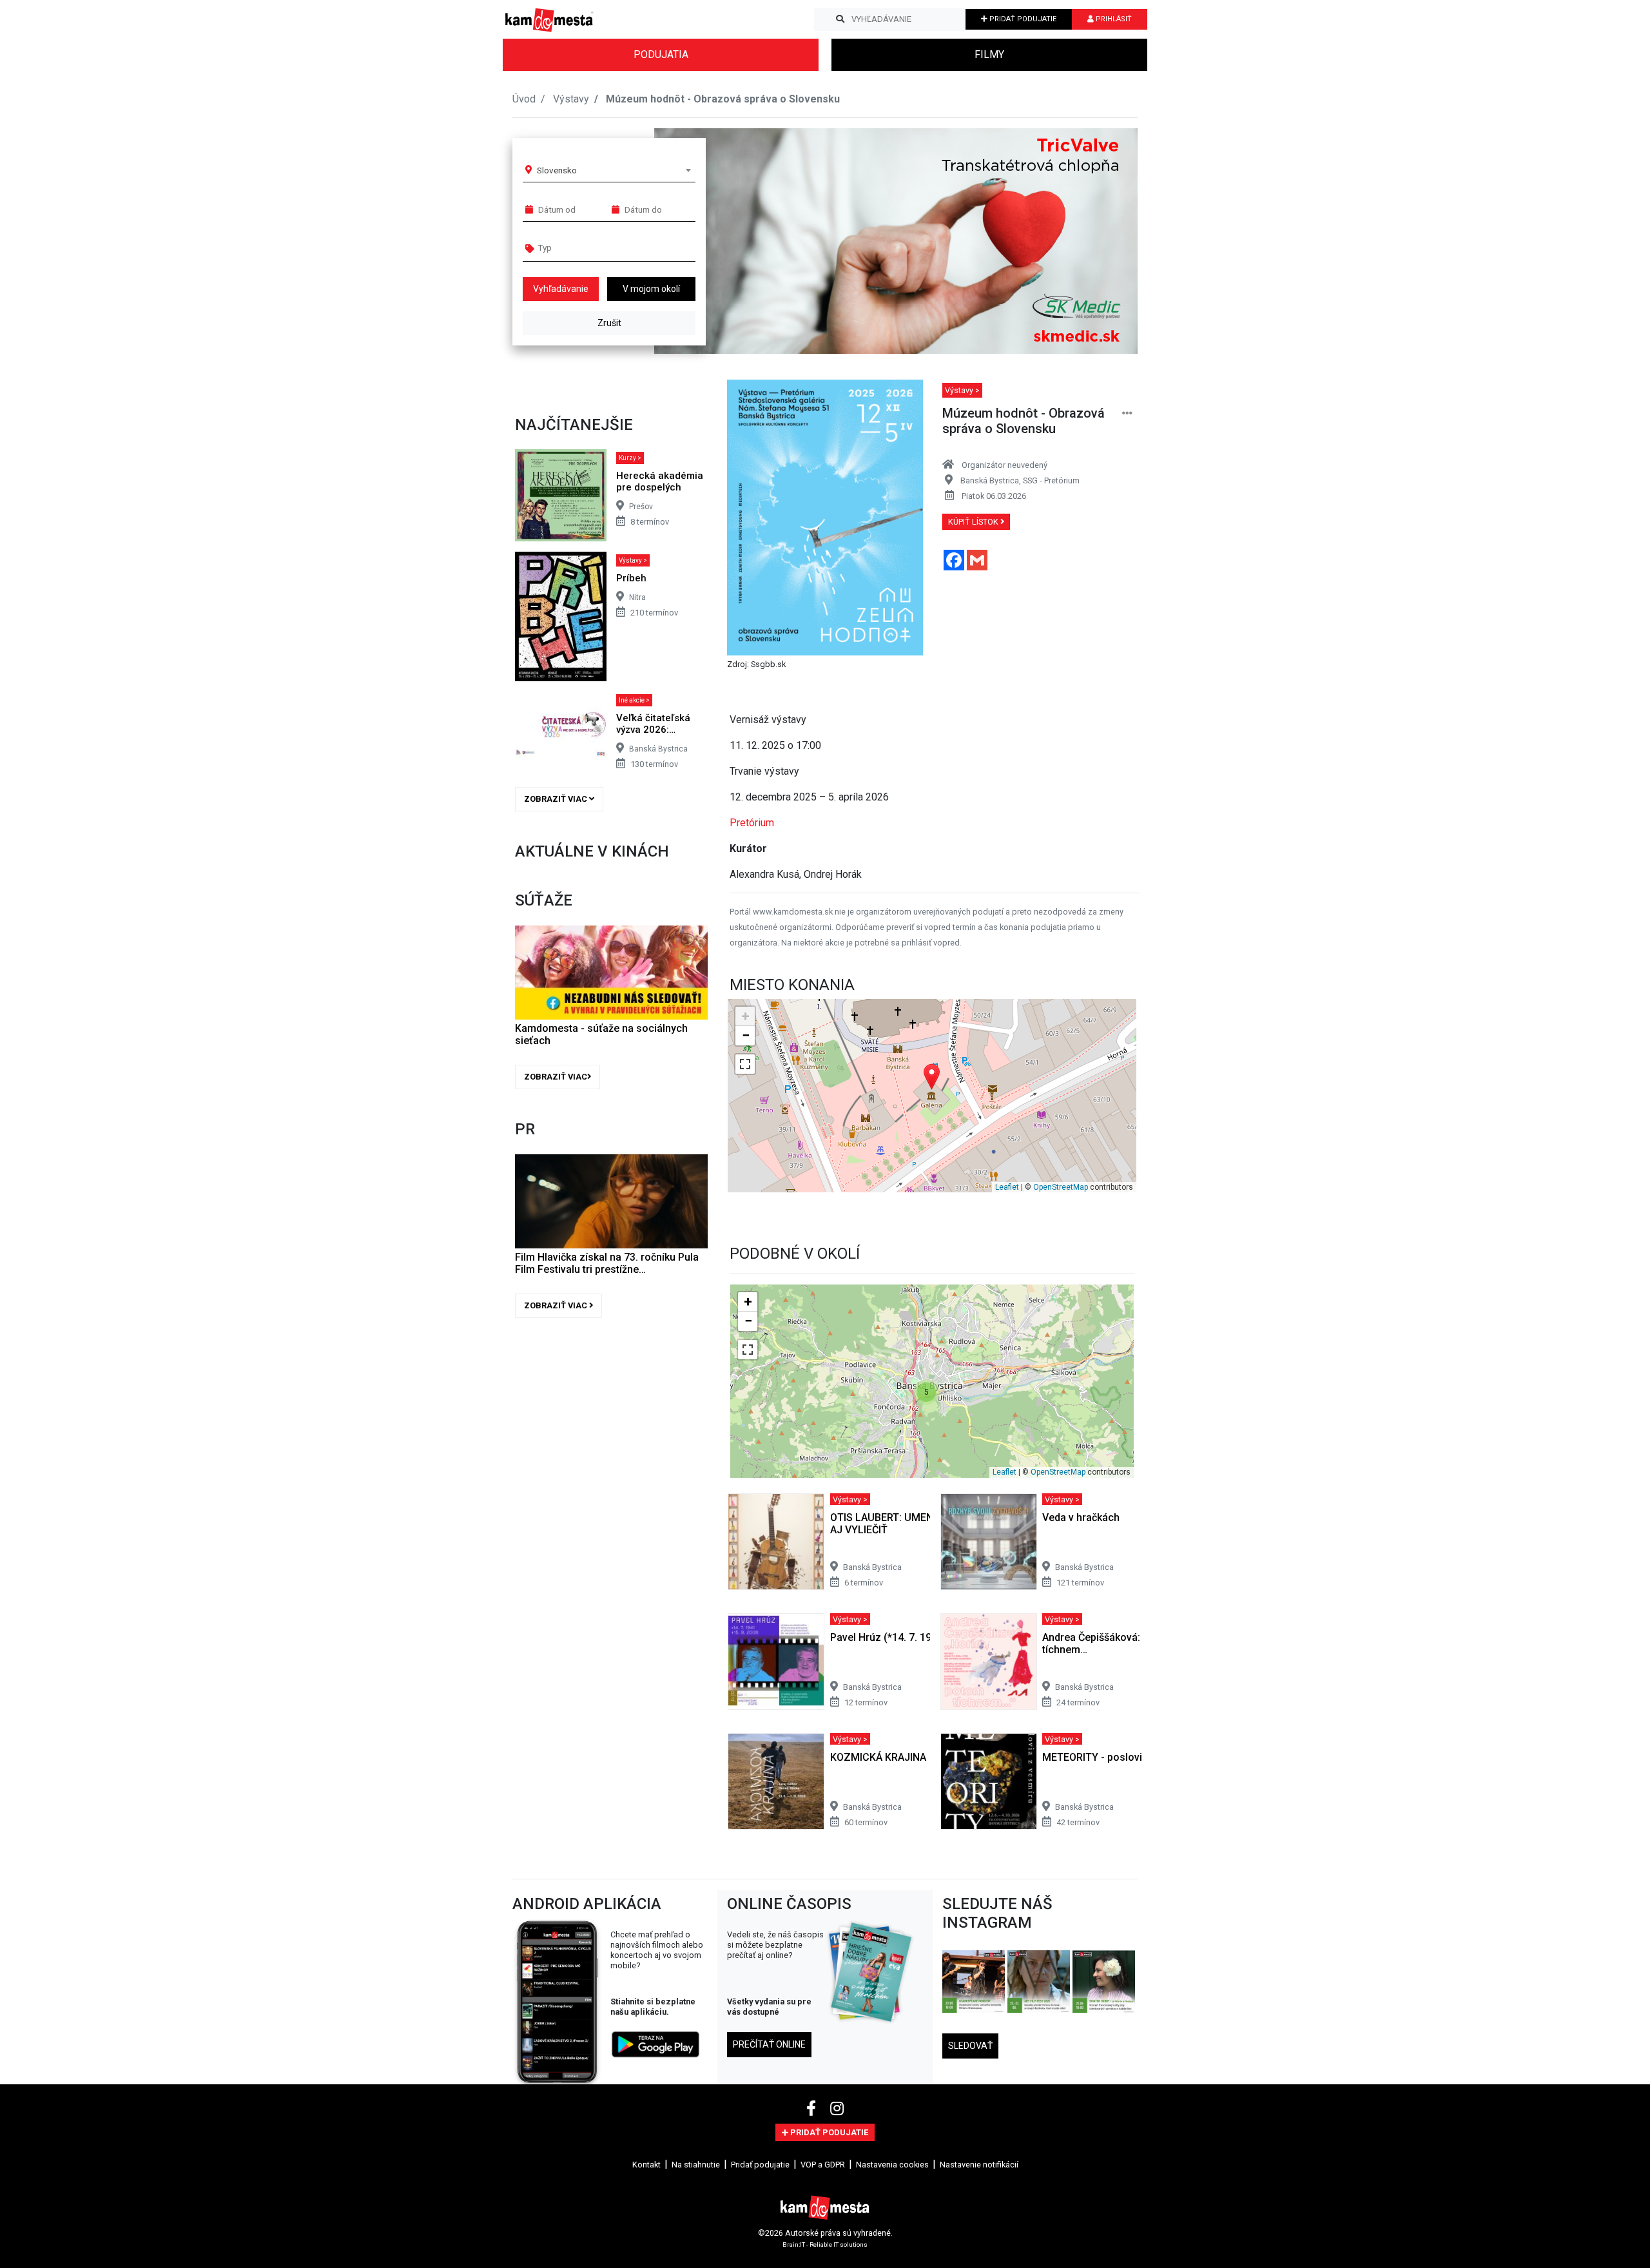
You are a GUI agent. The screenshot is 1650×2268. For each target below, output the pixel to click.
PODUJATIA (661, 54)
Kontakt (646, 2165)
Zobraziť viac (557, 799)
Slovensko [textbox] (557, 170)
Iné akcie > (634, 700)
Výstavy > (633, 560)
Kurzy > (630, 458)
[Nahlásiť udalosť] (1127, 413)
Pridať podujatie (760, 2165)
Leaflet (1007, 1187)
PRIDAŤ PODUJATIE (1022, 19)
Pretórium (752, 823)
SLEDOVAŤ (970, 2046)
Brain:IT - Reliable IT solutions (825, 2244)
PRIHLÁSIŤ (1113, 19)
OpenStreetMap (1061, 1187)
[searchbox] (587, 247)
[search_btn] (840, 19)
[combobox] (614, 170)
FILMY (989, 54)
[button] (1102, 241)
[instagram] (837, 2109)
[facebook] (813, 2109)
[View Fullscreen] (745, 1064)
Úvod (524, 99)
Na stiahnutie (696, 2165)
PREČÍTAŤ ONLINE (769, 2044)
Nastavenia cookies (892, 2165)
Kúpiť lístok (974, 522)
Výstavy (571, 99)
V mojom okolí (651, 289)
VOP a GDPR (823, 2165)
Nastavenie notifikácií (979, 2165)
